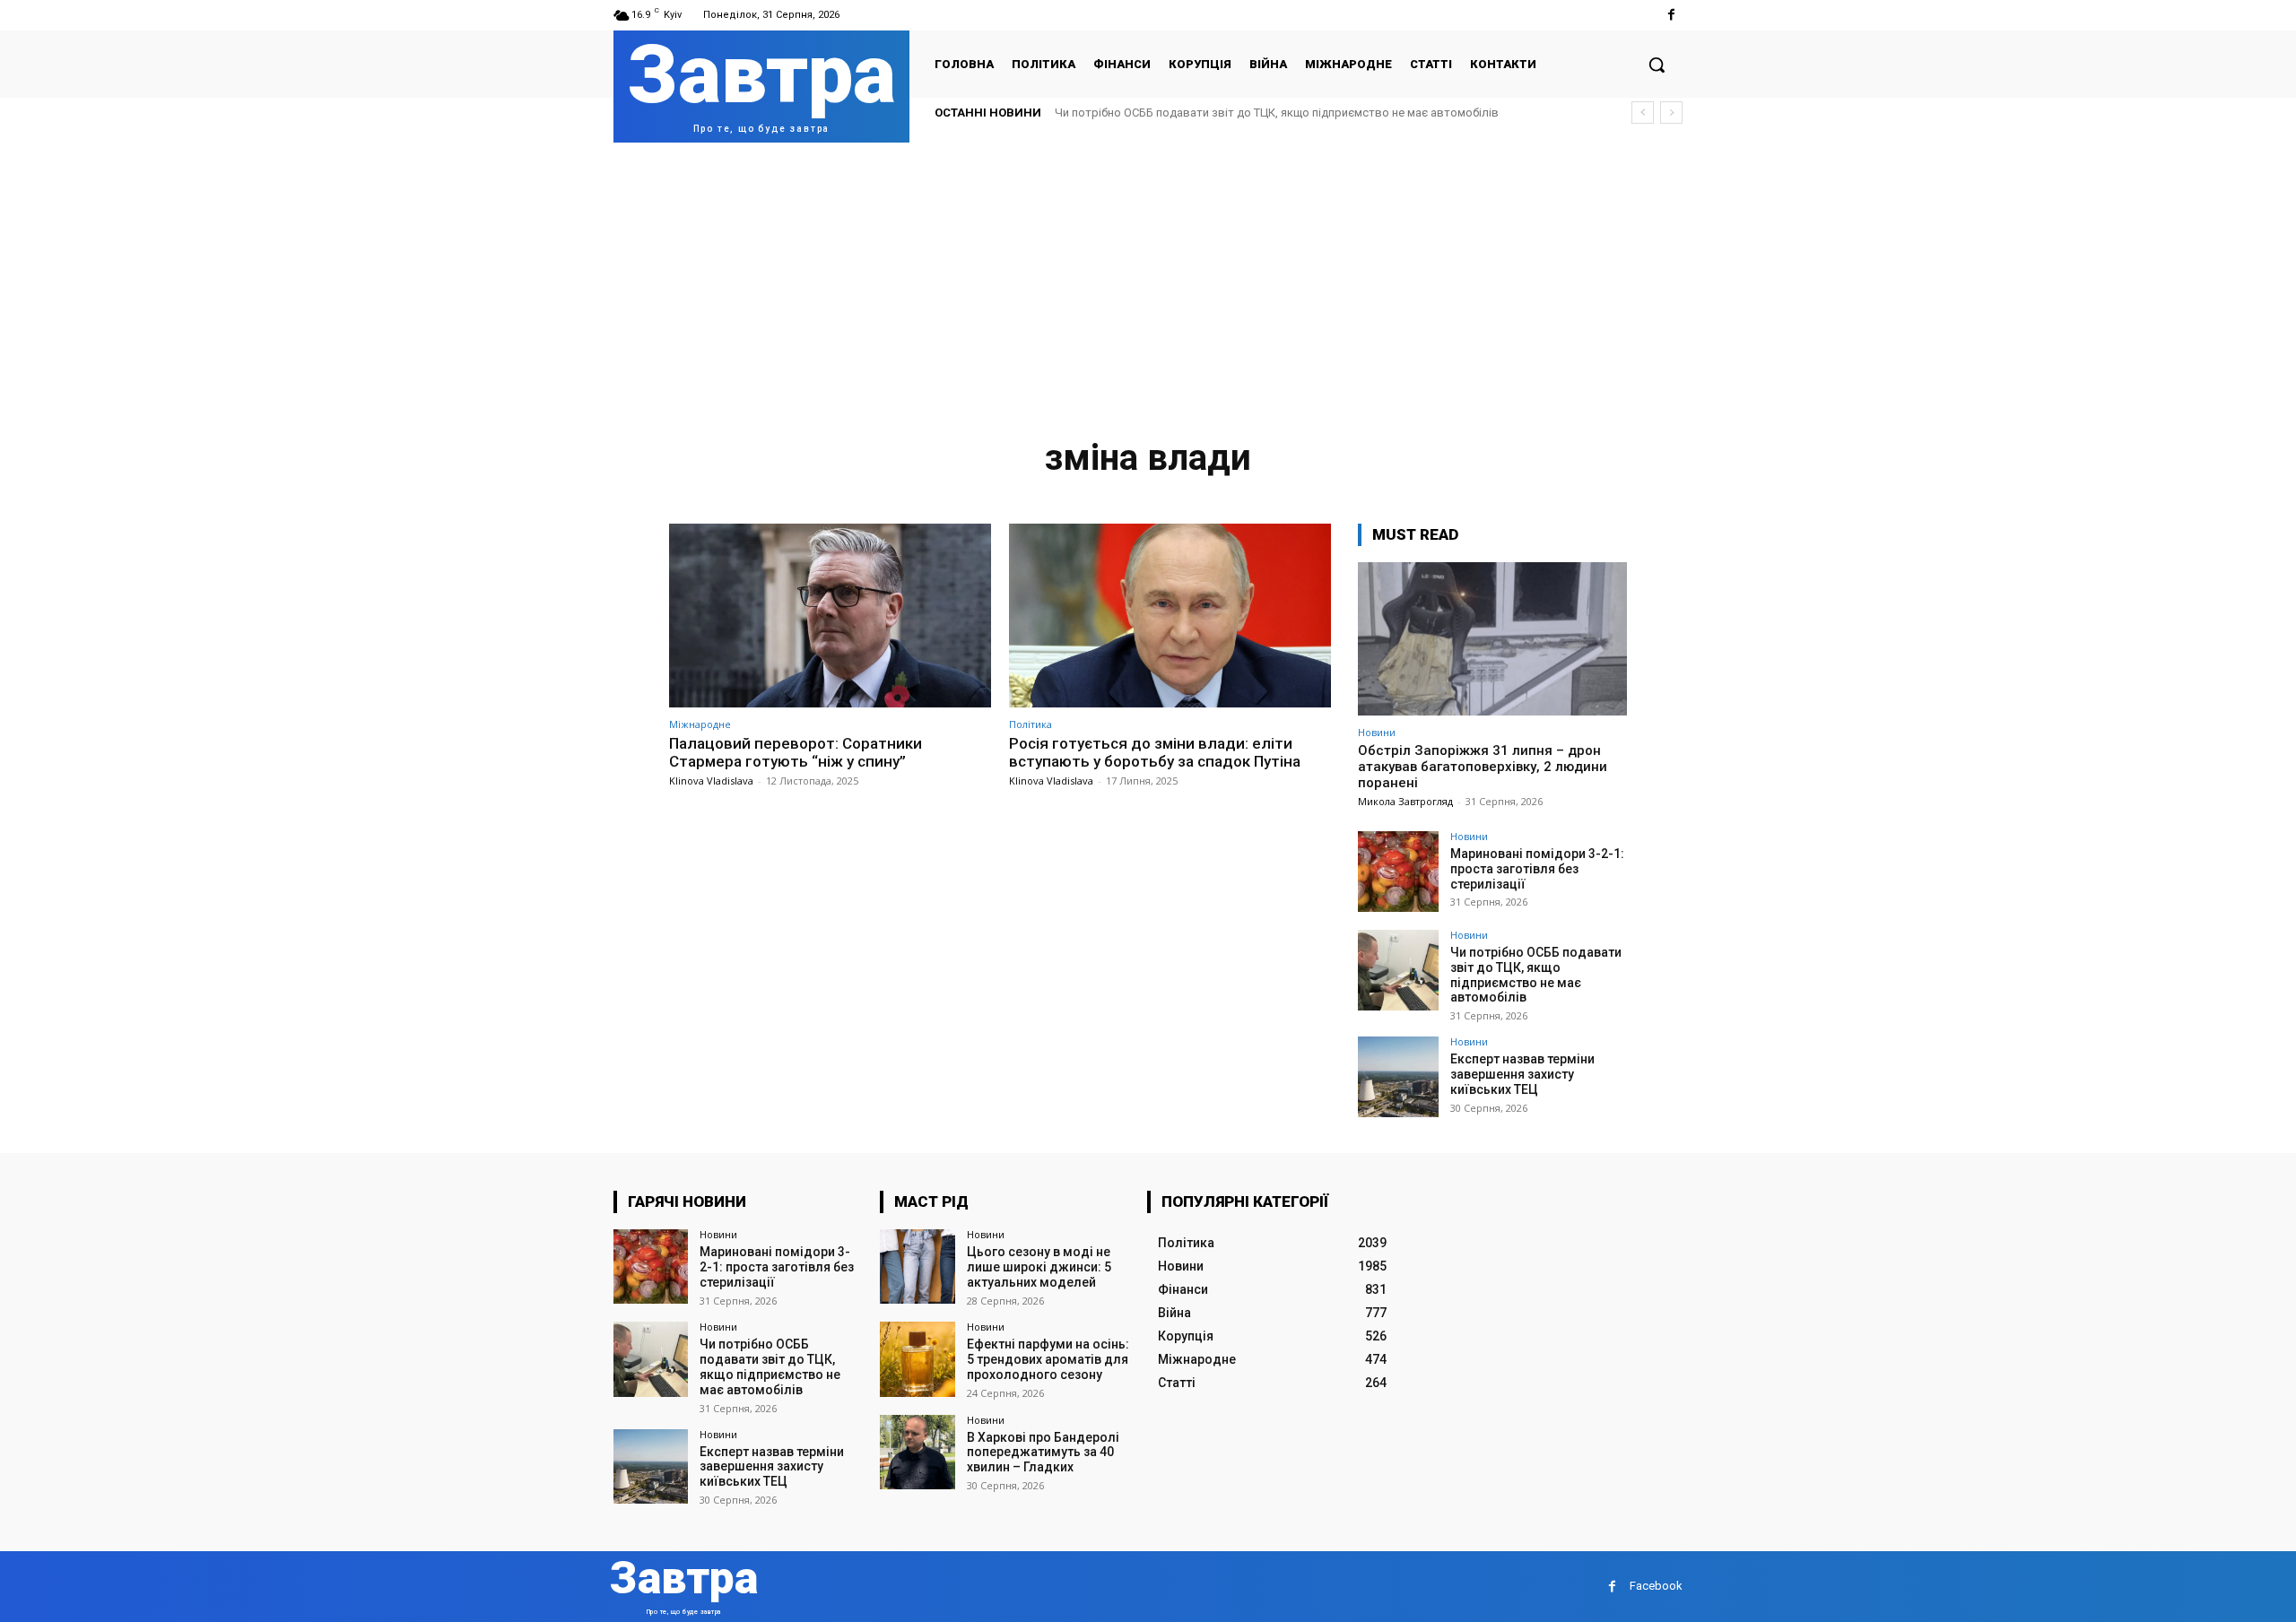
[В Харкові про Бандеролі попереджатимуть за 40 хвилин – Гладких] (917, 1452)
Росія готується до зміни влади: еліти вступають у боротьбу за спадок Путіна (1155, 752)
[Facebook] (1671, 15)
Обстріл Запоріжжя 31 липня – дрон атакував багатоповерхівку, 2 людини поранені (1483, 767)
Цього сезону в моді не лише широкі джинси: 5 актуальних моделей (1039, 1267)
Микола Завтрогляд (1405, 801)
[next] (1671, 113)
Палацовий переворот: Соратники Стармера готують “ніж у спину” (796, 752)
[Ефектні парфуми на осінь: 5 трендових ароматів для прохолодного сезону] (917, 1359)
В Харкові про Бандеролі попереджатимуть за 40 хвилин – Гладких (1043, 1453)
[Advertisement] (1148, 277)
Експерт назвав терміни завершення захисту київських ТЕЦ (1522, 1074)
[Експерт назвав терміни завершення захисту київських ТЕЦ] (1398, 1077)
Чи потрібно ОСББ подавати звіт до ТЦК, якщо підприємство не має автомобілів (1277, 113)
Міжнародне (700, 724)
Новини (1377, 732)
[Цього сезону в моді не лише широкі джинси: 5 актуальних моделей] (917, 1266)
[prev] (1643, 113)
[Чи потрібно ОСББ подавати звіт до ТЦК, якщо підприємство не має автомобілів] (1398, 970)
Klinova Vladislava (711, 781)
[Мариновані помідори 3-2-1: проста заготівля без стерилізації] (1398, 872)
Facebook (1656, 1586)
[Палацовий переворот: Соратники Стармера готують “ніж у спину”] (830, 616)
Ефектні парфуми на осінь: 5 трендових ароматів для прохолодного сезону (1048, 1359)
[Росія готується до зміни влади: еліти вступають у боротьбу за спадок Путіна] (1170, 616)
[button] (1657, 65)
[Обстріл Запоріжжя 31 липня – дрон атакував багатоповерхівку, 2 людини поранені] (1492, 639)
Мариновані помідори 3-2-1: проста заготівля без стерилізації (1537, 869)
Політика (1031, 724)
